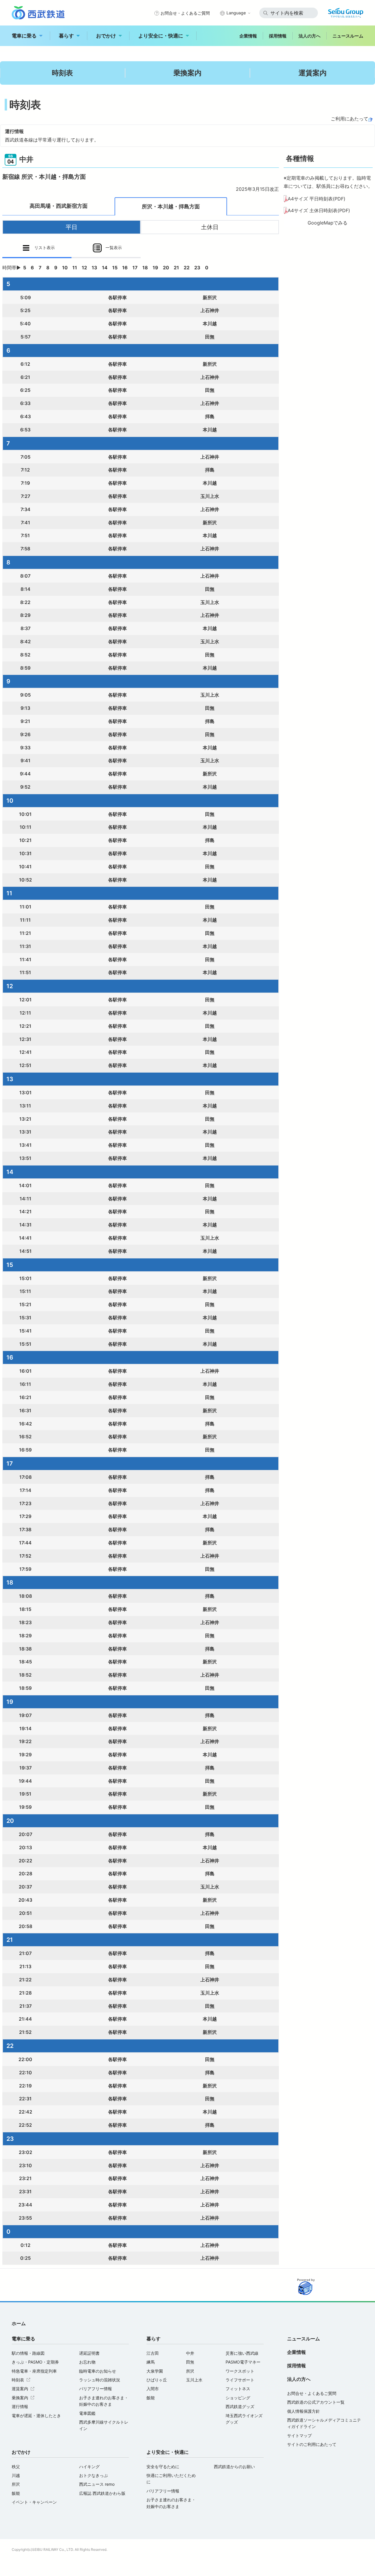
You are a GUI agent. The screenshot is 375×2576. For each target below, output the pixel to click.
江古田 (153, 2353)
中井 (190, 2353)
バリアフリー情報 (96, 2389)
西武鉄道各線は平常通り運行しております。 (52, 140)
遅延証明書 (89, 2353)
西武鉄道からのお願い (234, 2467)
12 (84, 268)
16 (125, 268)
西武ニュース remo (97, 2484)
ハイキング (89, 2467)
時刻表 (62, 73)
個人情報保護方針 (304, 2411)
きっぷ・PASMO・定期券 (35, 2362)
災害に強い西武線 (242, 2353)
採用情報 (278, 36)
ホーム (19, 2323)
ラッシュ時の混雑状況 (100, 2380)
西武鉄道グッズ (240, 2406)
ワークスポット (240, 2371)
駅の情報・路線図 (28, 2353)
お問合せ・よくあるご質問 (185, 13)
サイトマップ (299, 2435)
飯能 (151, 2398)
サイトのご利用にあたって (312, 2444)
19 (155, 268)
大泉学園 (155, 2371)
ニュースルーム (348, 36)
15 (115, 268)
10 (65, 268)
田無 (190, 2362)
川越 (16, 2475)
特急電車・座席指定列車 (34, 2371)
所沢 (190, 2371)
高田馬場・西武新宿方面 (59, 206)
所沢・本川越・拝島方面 (171, 206)
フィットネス (238, 2389)
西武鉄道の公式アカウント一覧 (316, 2402)
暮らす (66, 36)
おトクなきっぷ (93, 2475)
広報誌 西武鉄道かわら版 (102, 2493)
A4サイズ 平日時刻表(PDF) (317, 199)
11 (75, 268)
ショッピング (238, 2398)
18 (145, 268)
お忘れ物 (87, 2362)
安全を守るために (163, 2467)
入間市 (153, 2389)
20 (166, 268)
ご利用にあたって (350, 119)
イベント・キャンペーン (34, 2502)
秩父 (16, 2467)
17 (135, 268)
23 (197, 268)
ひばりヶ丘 (157, 2380)
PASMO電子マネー (243, 2362)
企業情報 (248, 36)
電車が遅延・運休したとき (36, 2416)
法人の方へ (310, 36)
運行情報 (20, 2406)
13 (94, 268)
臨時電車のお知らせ (98, 2371)
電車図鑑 (87, 2413)
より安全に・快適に (161, 36)
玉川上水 (194, 2380)
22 (187, 268)
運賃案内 (313, 73)
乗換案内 (187, 73)
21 (176, 268)
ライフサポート (240, 2380)
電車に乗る (24, 36)
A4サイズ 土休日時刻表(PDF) (319, 210)
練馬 (151, 2362)
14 (105, 268)
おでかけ (106, 36)
